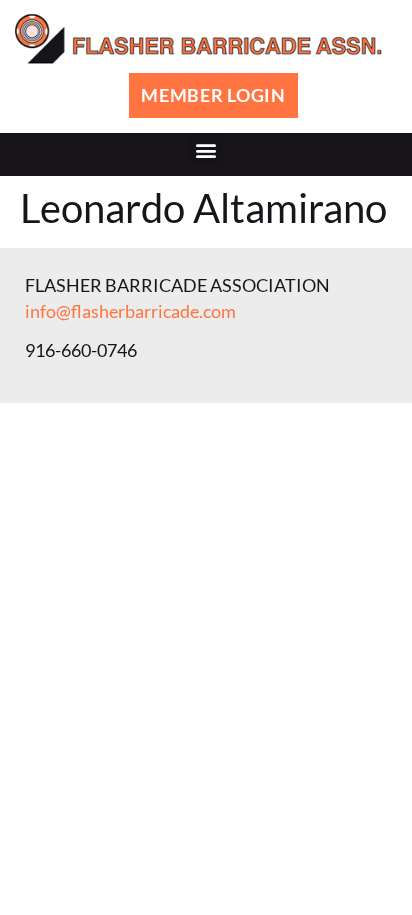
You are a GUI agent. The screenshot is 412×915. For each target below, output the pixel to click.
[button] (206, 149)
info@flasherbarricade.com (130, 311)
